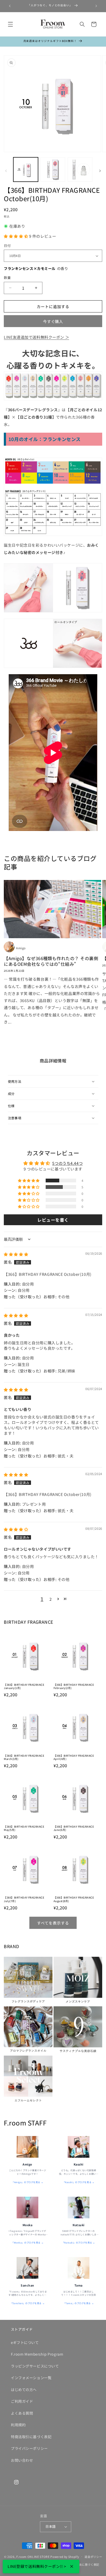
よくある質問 (22, 2413)
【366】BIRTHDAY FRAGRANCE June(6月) (74, 1828)
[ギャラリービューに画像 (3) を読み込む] (80, 170)
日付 (7, 246)
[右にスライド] (100, 171)
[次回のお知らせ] (96, 6)
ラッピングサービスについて (35, 2366)
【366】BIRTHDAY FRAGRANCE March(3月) (24, 1757)
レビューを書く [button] (53, 1220)
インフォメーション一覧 (31, 2378)
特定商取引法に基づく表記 (82, 2564)
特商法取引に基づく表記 (31, 2437)
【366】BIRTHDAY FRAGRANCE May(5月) (24, 1828)
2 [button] (51, 1599)
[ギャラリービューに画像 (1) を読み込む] (26, 170)
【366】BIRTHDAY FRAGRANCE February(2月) (74, 1686)
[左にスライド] (6, 171)
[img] (16, 1254)
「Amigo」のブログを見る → (27, 2182)
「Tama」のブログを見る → (79, 2303)
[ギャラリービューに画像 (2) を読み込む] (53, 170)
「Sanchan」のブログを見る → (27, 2303)
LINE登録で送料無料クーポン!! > (37, 2566)
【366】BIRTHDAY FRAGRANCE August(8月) (74, 1899)
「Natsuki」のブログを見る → (79, 2242)
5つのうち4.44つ (67, 1163)
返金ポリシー (93, 2557)
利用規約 (18, 2425)
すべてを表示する (53, 1923)
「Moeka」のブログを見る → (27, 2242)
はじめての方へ (24, 2390)
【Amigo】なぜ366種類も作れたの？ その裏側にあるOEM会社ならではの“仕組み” (51, 961)
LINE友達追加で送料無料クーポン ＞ (36, 337)
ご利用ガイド (22, 2401)
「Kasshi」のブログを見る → (79, 2182)
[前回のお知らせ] (10, 6)
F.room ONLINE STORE (33, 2556)
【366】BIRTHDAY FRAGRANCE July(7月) (24, 1899)
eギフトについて (25, 2342)
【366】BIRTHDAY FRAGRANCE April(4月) (74, 1757)
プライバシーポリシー (29, 2448)
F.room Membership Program (37, 2354)
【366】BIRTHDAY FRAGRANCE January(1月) (24, 1686)
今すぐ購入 (53, 321)
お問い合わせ (22, 2460)
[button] (10, 24)
